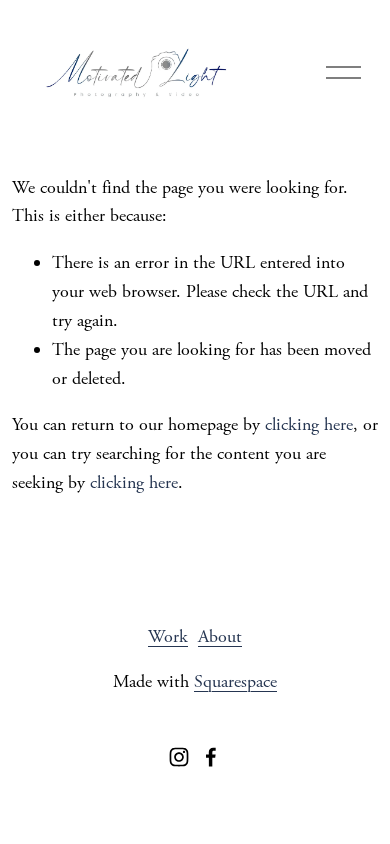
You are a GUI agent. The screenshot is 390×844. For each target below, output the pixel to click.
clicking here (309, 424)
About (220, 636)
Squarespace (235, 681)
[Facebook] (211, 757)
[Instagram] (179, 757)
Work (168, 636)
